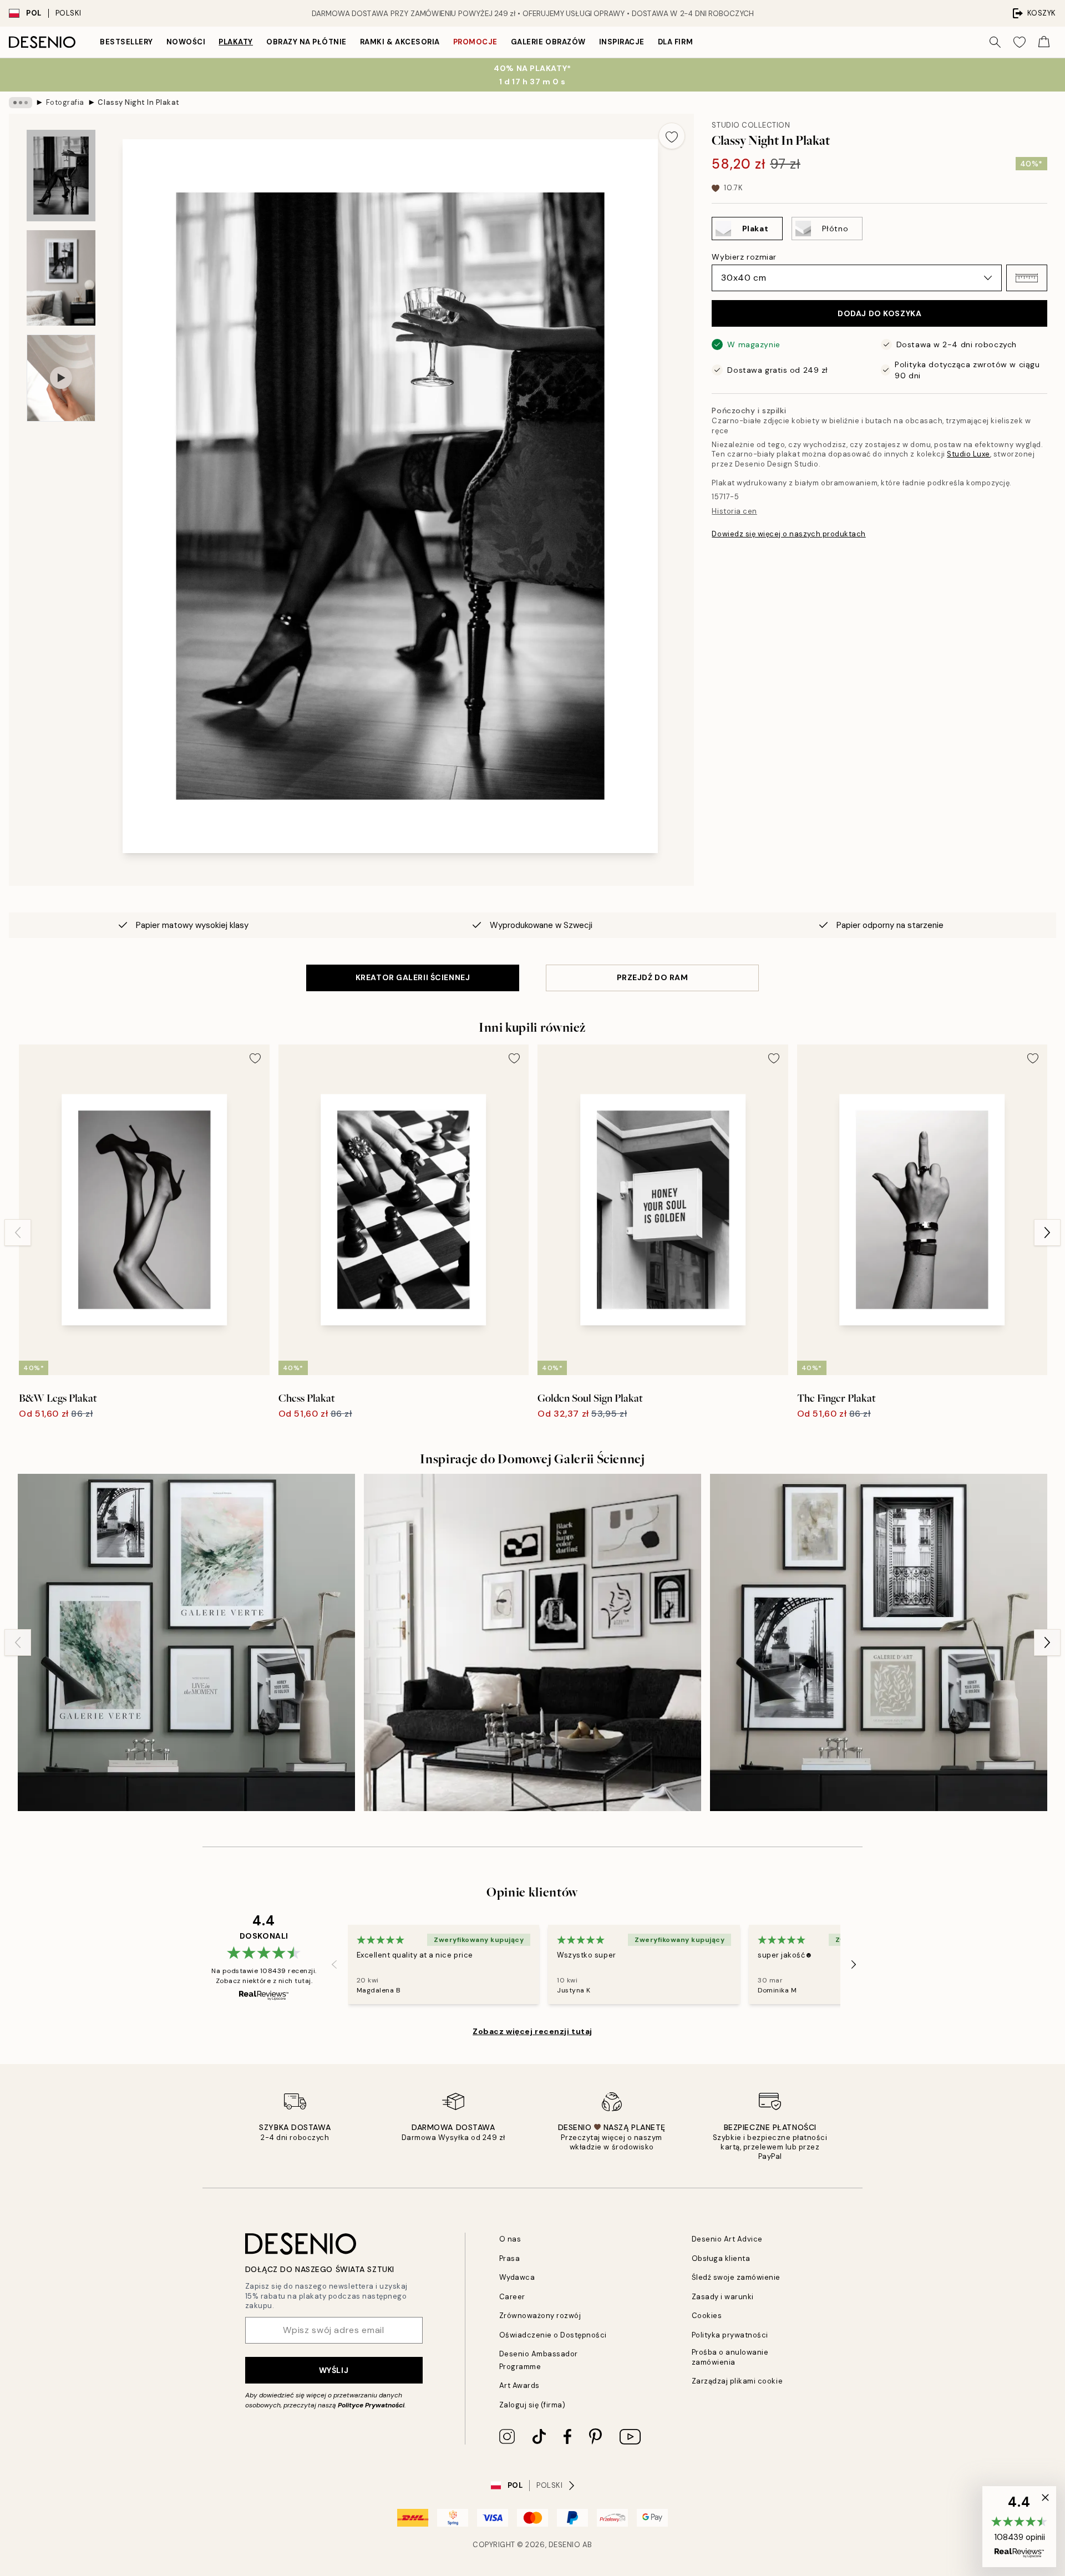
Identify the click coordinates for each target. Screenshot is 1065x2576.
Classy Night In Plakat (138, 102)
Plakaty (236, 42)
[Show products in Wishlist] (1020, 42)
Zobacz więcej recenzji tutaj (532, 2031)
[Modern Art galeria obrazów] (879, 1642)
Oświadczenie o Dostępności (553, 2335)
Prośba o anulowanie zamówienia (730, 2357)
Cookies (707, 2316)
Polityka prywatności (730, 2335)
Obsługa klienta (721, 2258)
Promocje (475, 42)
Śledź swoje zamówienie (736, 2277)
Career (512, 2297)
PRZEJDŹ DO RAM (653, 977)
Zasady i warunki (723, 2297)
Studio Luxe (968, 454)
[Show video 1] (61, 378)
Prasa (510, 2258)
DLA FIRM (675, 42)
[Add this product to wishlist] (672, 136)
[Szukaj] (995, 42)
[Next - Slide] (1047, 1233)
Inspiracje (622, 42)
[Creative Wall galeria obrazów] (186, 1642)
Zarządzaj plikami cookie (737, 2381)
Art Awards (519, 2385)
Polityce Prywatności (371, 2405)
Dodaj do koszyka (879, 313)
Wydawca (517, 2277)
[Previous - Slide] (18, 1233)
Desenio (565, 2545)
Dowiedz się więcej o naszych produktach (788, 534)
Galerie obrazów (548, 42)
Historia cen (734, 511)
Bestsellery (126, 42)
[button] (1027, 278)
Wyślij (334, 2370)
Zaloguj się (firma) (532, 2405)
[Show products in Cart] (1044, 42)
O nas (510, 2239)
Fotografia (65, 102)
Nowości (186, 42)
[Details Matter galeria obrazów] (532, 1642)
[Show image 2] (61, 278)
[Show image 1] (61, 176)
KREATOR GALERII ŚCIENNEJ (413, 977)
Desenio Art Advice (727, 2239)
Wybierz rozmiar (744, 257)
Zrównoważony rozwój (540, 2316)
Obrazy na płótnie (306, 42)
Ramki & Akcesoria (400, 42)
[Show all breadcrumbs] (21, 103)
